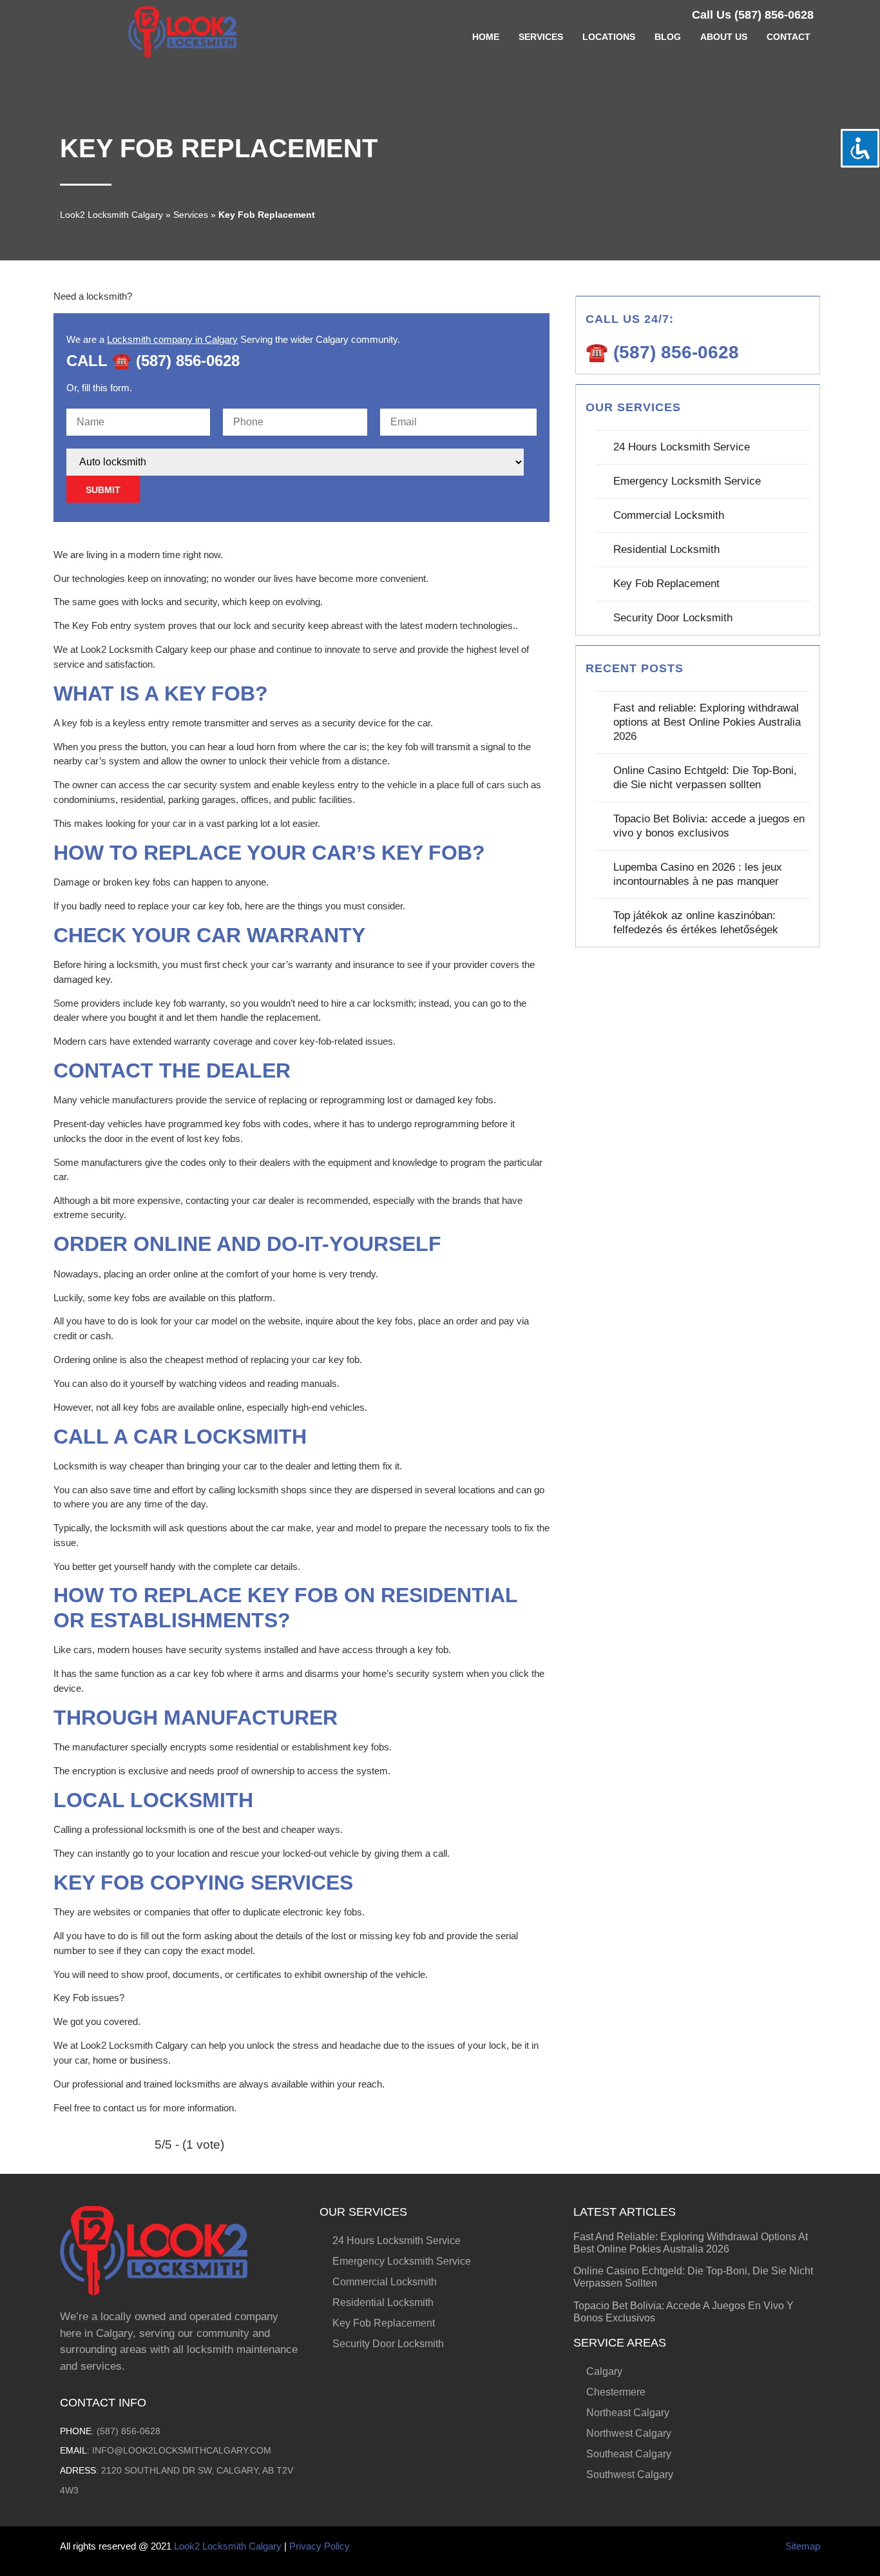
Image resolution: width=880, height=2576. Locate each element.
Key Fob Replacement (666, 584)
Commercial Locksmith (669, 515)
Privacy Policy (320, 2546)
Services (541, 37)
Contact (789, 37)
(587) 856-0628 (129, 2431)
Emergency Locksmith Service (687, 481)
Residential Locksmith (666, 549)
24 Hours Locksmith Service (682, 447)
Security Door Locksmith (673, 618)
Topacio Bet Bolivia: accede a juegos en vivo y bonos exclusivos (709, 826)
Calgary (604, 2371)
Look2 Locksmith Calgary (111, 215)
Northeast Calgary (628, 2413)
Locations (609, 37)
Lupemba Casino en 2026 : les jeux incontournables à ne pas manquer (698, 874)
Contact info (103, 2403)
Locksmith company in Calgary (172, 339)
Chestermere (616, 2392)
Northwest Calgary (629, 2433)
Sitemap (803, 2546)
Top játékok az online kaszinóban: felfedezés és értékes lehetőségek (696, 923)
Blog (668, 37)
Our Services (363, 2212)
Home (486, 37)
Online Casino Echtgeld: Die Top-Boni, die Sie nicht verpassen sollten (705, 778)
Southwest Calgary (630, 2474)
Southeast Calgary (629, 2454)
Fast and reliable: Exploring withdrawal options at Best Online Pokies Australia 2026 (707, 722)
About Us (724, 37)
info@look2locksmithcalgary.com (182, 2450)
